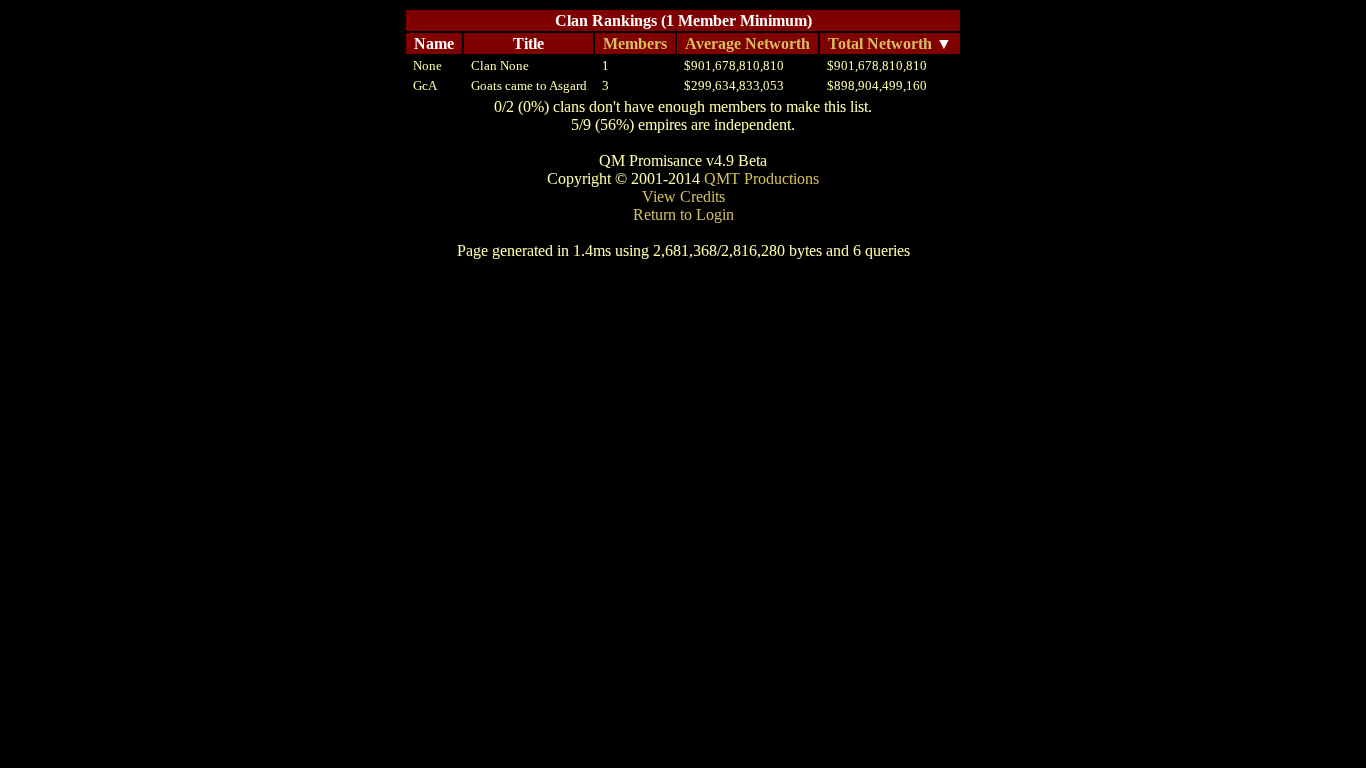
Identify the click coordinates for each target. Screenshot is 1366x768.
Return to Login (683, 214)
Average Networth (747, 43)
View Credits (683, 196)
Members (635, 43)
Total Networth (880, 43)
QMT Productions (761, 178)
